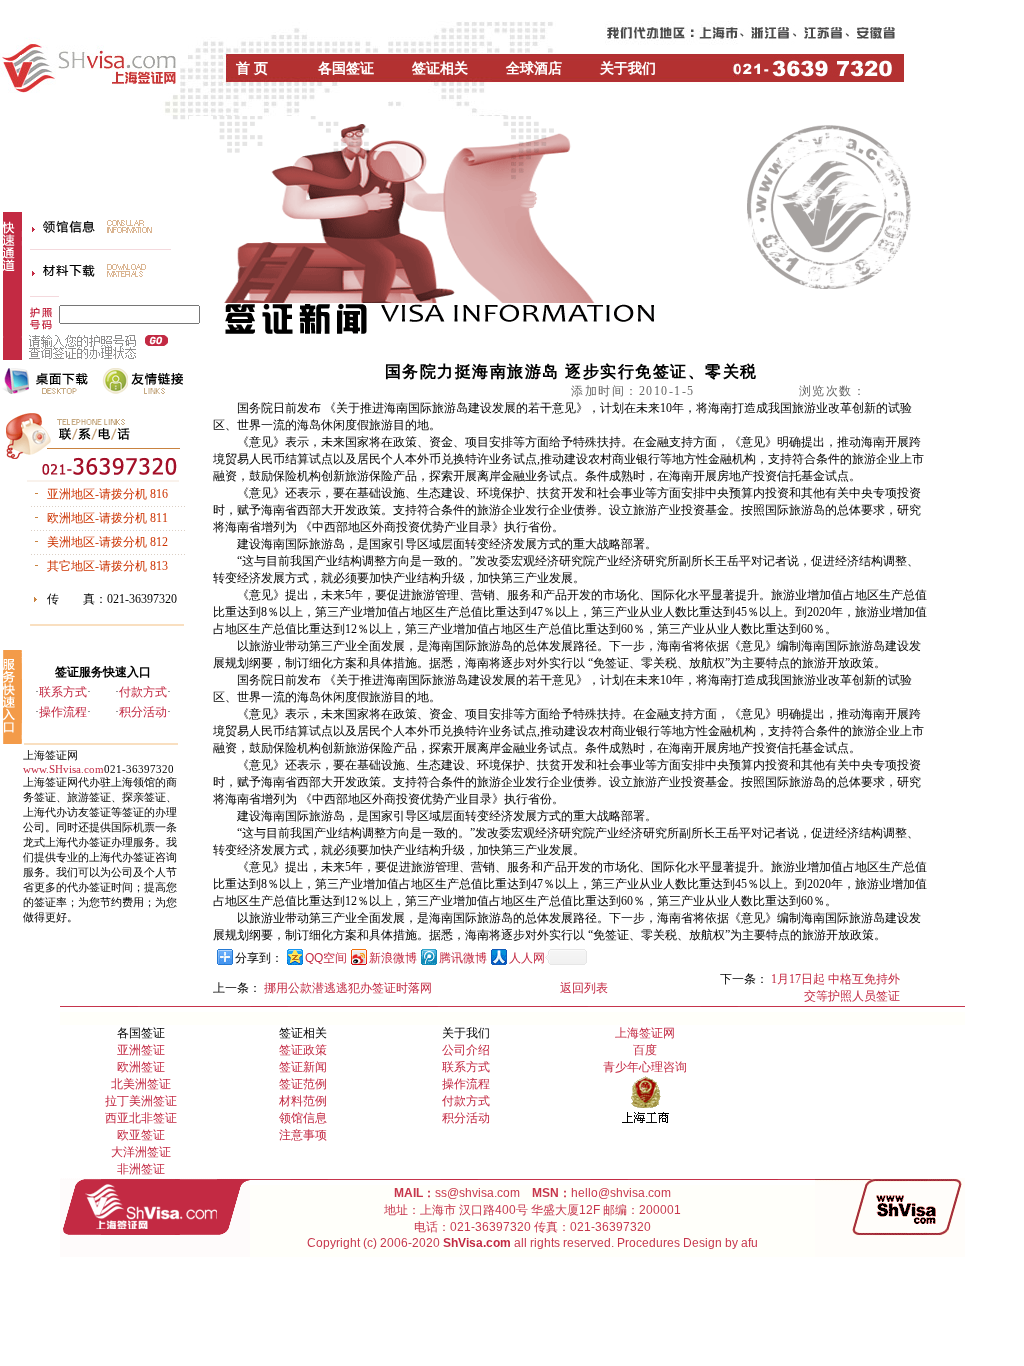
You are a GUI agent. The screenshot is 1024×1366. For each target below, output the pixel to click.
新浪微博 (393, 958)
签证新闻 (303, 1067)
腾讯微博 (463, 958)
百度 (645, 1050)
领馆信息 (303, 1118)
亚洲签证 (141, 1050)
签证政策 (303, 1050)
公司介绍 (466, 1050)
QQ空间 (326, 958)
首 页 (252, 68)
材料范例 (303, 1101)
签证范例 (303, 1084)
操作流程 (63, 712)
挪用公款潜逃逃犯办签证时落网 (348, 988)
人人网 (527, 958)
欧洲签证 (141, 1067)
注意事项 (303, 1135)
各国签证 (346, 68)
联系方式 (63, 692)
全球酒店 (534, 68)
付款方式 (143, 692)
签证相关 (440, 68)
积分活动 (143, 712)
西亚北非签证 (141, 1118)
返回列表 (584, 988)
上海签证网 (645, 1033)
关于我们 (628, 68)
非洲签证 (141, 1169)
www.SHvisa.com (63, 769)
